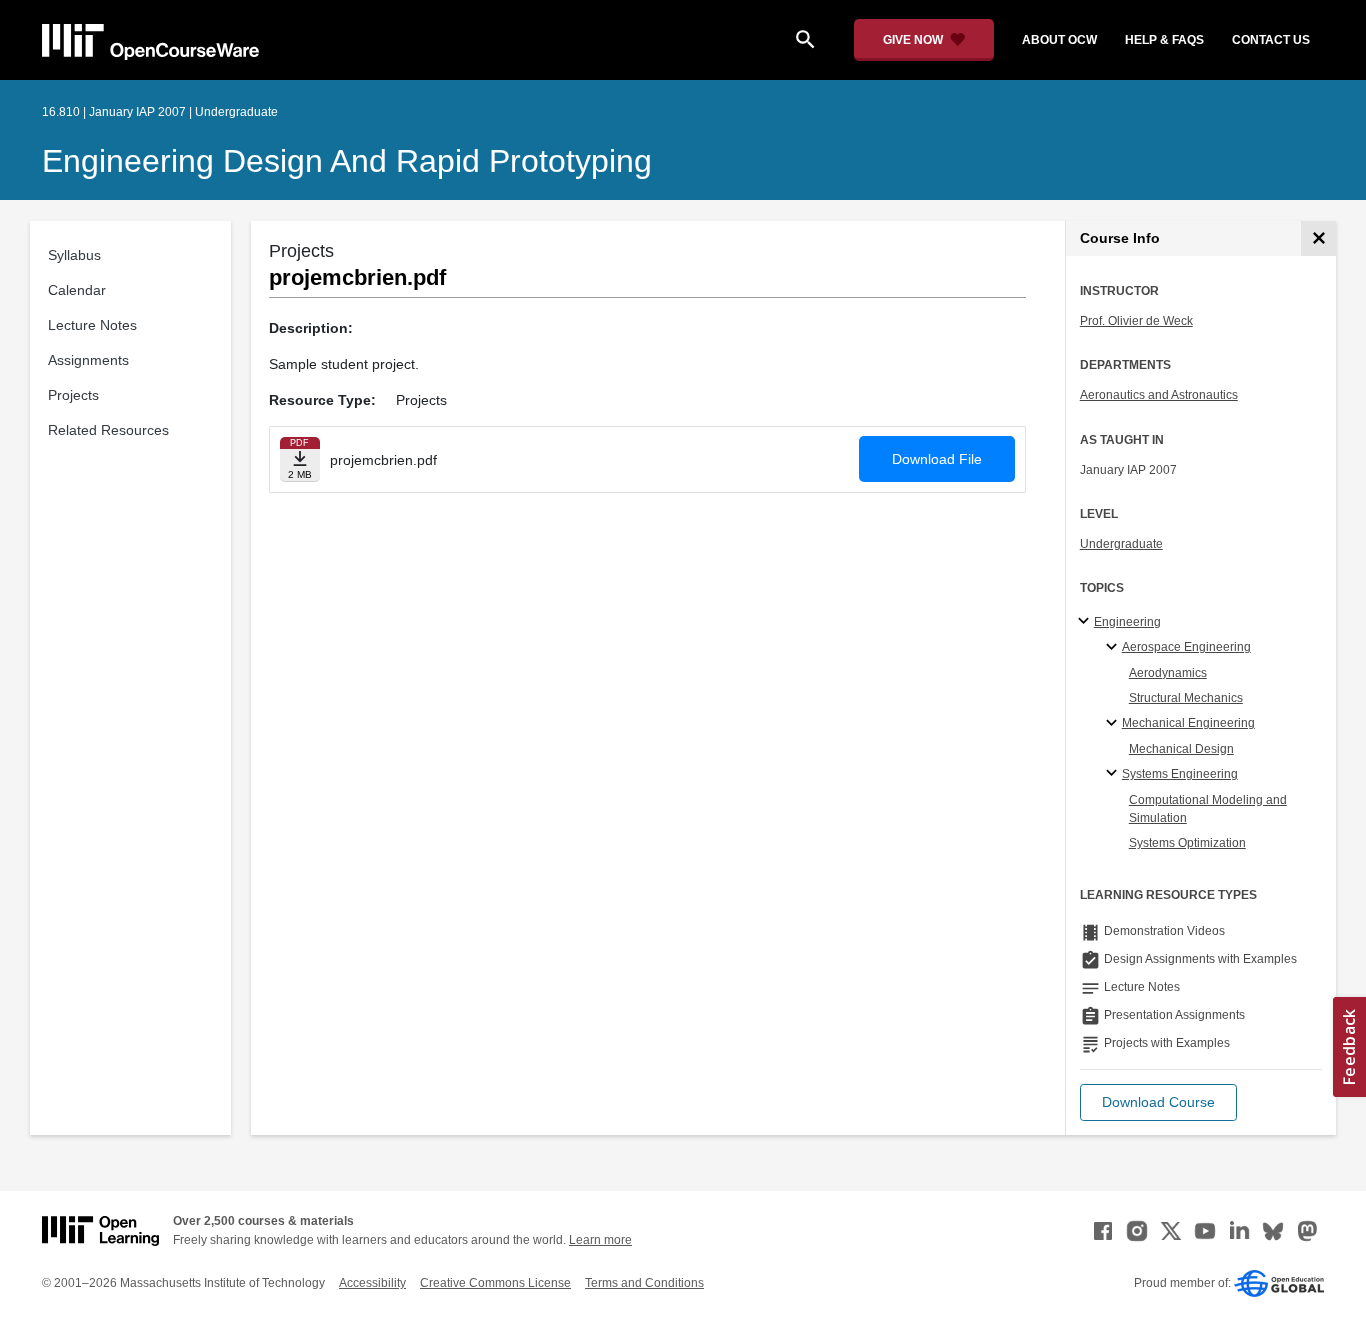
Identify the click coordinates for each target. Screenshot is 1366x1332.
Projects (73, 395)
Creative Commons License (495, 1283)
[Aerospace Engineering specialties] (1114, 648)
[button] (1158, 1102)
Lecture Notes (92, 325)
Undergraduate (1121, 544)
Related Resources (108, 430)
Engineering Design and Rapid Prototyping (347, 161)
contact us (1271, 40)
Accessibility (372, 1283)
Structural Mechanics (1186, 698)
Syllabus (74, 255)
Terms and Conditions (644, 1283)
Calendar (77, 290)
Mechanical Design (1181, 749)
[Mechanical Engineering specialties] (1114, 724)
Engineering (1127, 622)
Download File (937, 459)
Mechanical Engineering (1188, 723)
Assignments (88, 360)
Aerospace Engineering (1186, 647)
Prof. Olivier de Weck (1136, 321)
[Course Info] (1318, 238)
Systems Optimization (1187, 843)
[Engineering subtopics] (1086, 622)
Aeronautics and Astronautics (1159, 395)
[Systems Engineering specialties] (1114, 774)
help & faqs (1164, 40)
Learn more (600, 1240)
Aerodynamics (1168, 673)
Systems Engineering (1180, 774)
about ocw (1059, 40)
